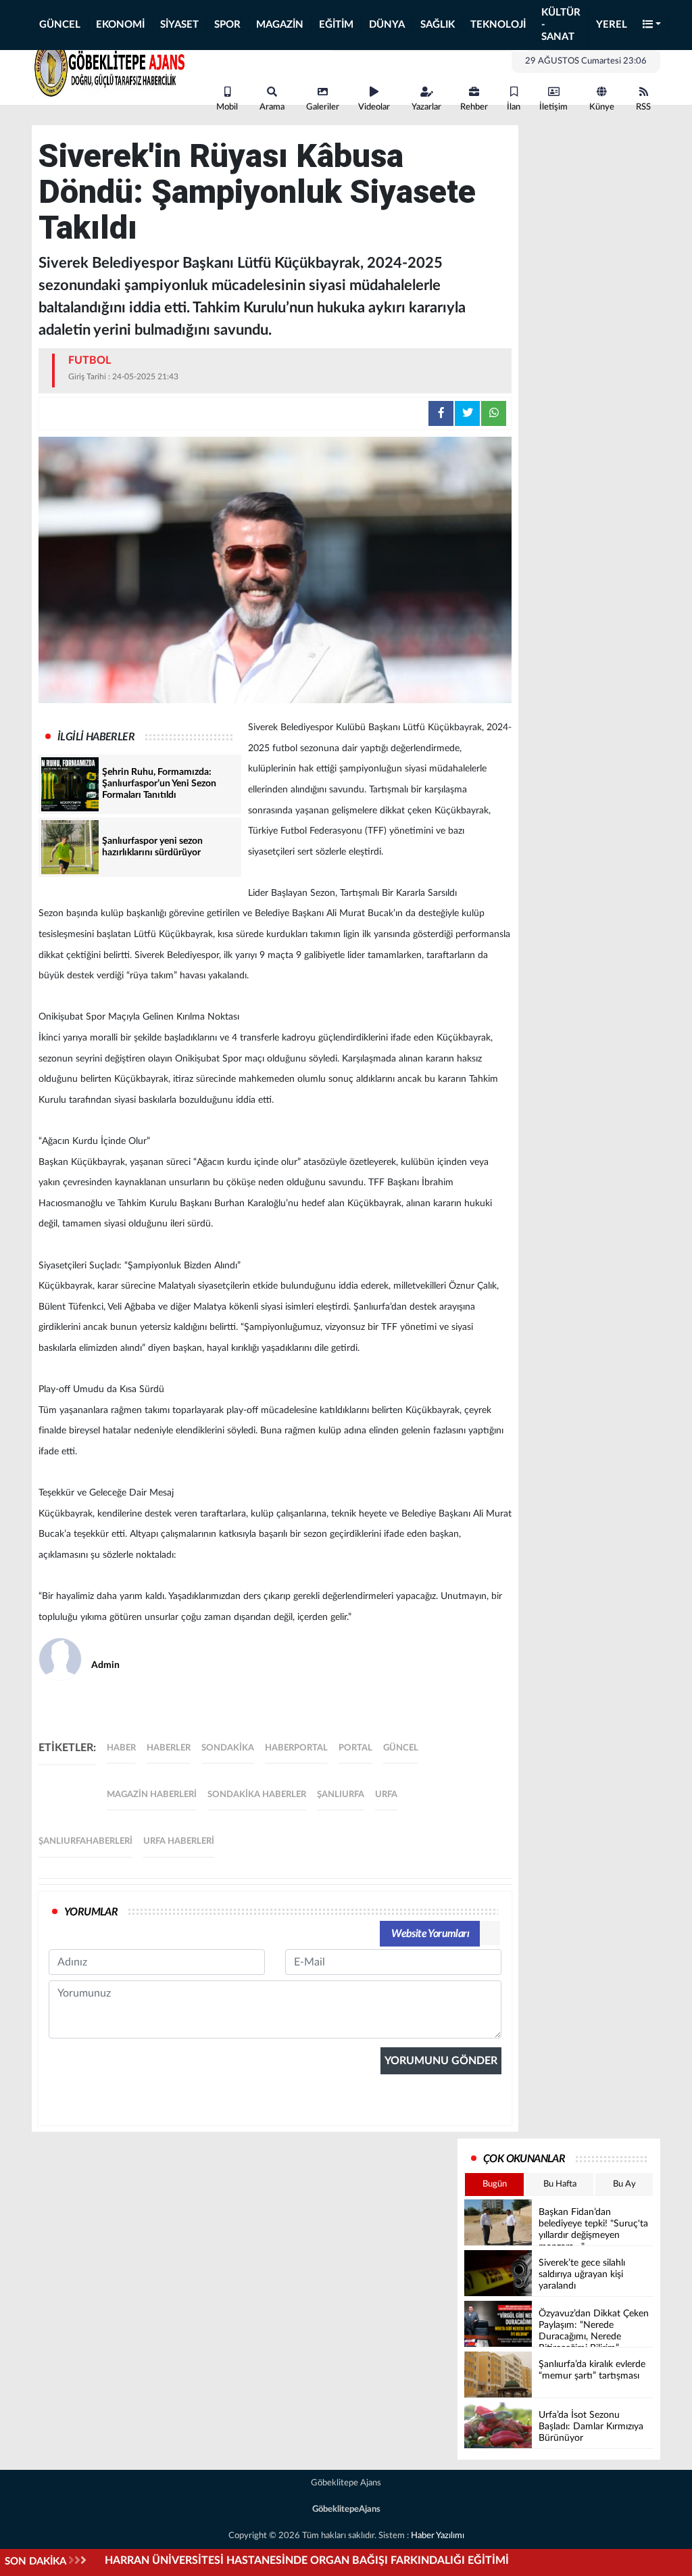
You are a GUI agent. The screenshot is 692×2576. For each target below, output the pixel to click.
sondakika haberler (257, 1795)
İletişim (553, 107)
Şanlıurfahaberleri (85, 1841)
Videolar (374, 107)
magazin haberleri (152, 1795)
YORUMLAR (91, 1912)
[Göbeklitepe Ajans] (109, 66)
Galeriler (323, 107)
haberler (169, 1748)
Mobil (227, 107)
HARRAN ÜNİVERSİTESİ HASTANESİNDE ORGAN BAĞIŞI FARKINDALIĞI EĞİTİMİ (307, 2560)
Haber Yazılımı (438, 2536)
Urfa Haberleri (179, 1841)
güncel (401, 1748)
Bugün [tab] (495, 2184)
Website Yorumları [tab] (430, 1934)
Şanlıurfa (341, 1795)
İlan (514, 107)
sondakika (228, 1748)
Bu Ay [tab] (624, 2184)
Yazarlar (426, 107)
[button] (652, 25)
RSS (643, 107)
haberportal (296, 1748)
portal (355, 1748)
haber (121, 1748)
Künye (602, 107)
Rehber (474, 107)
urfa (386, 1795)
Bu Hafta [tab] (560, 2184)
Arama (272, 107)
